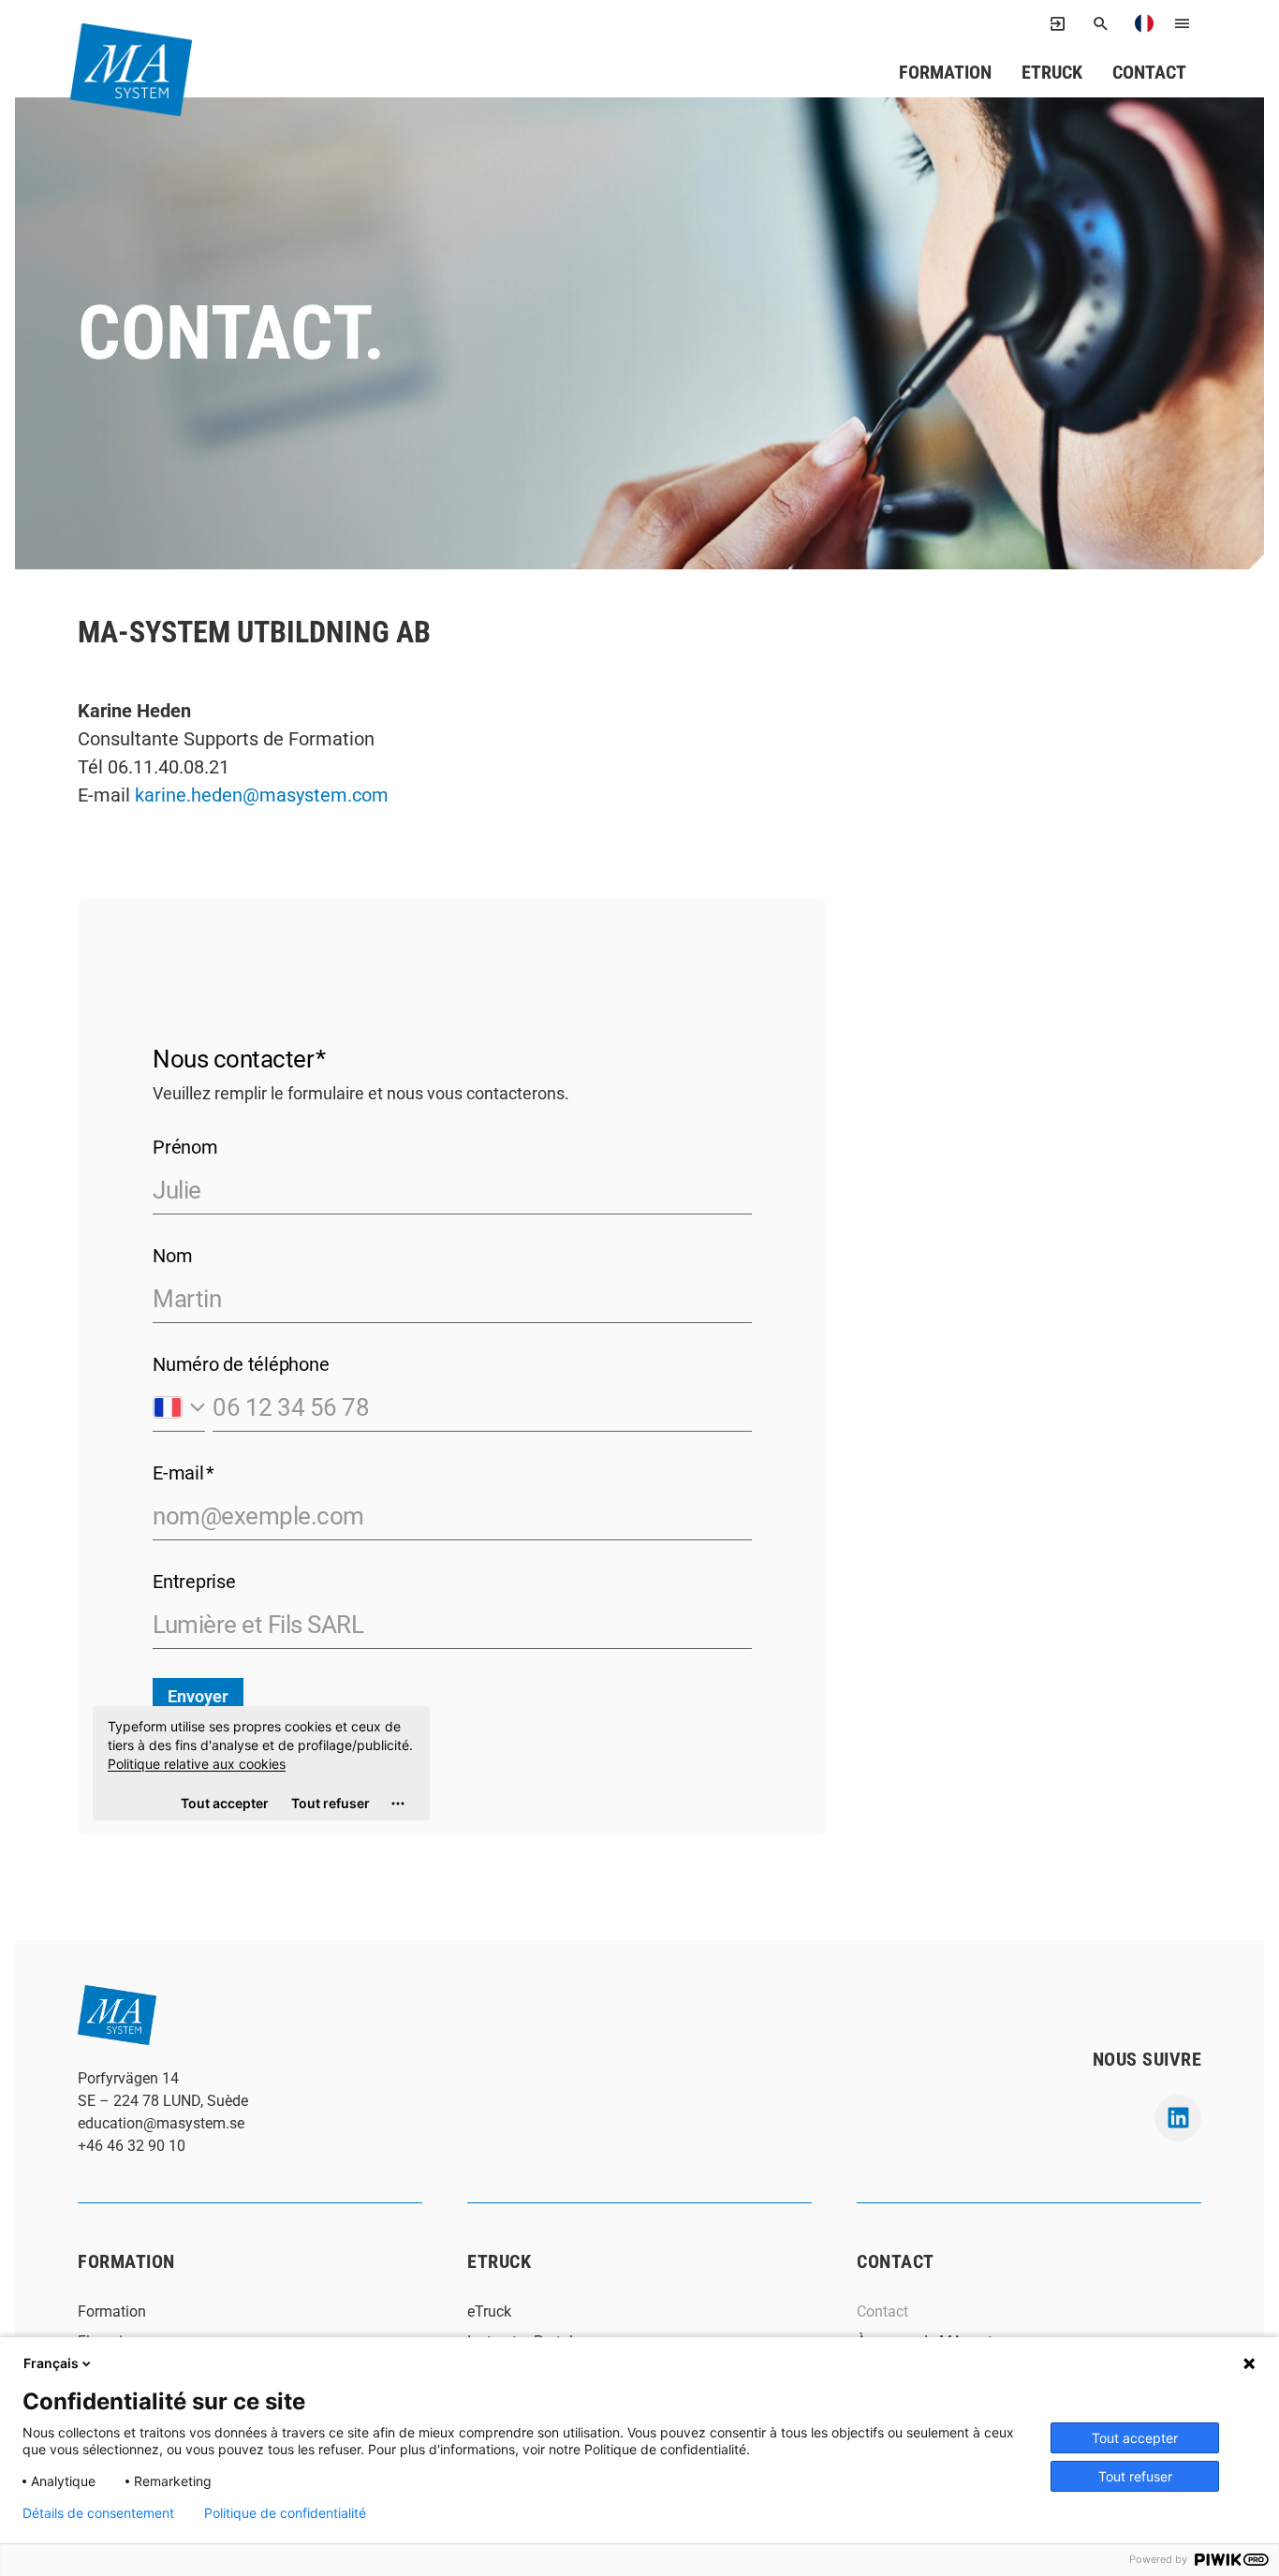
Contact (1149, 72)
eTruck (1052, 72)
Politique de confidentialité (285, 2513)
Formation (945, 72)
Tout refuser (1135, 2476)
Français (51, 2363)
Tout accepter (1135, 2438)
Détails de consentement (98, 2513)
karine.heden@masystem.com (262, 795)
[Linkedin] (1178, 2118)
